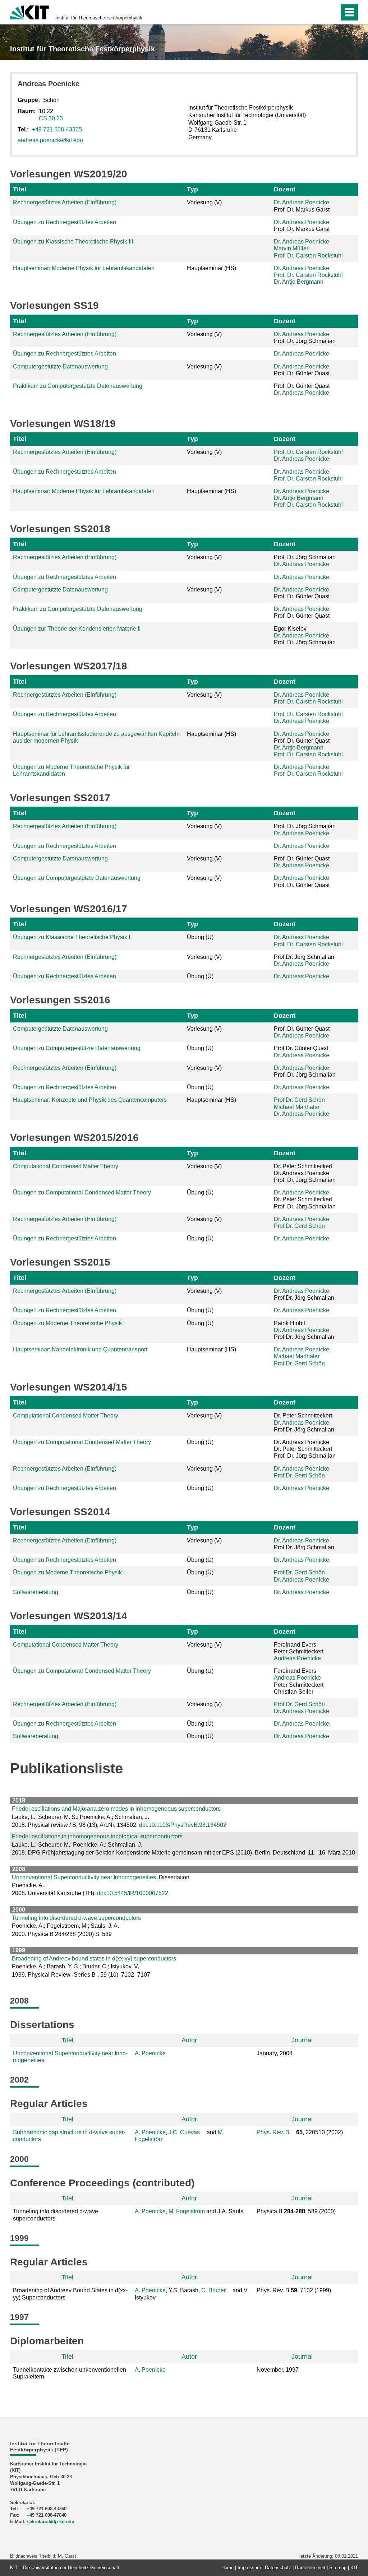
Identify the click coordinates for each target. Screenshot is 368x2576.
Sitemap (338, 2568)
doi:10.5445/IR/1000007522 (133, 1893)
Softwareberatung (36, 1592)
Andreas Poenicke (297, 1658)
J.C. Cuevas (184, 2132)
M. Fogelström (187, 2211)
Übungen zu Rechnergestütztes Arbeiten (65, 222)
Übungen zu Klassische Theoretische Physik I (72, 937)
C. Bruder (213, 2290)
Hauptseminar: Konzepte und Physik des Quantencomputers (90, 1100)
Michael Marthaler (297, 1107)
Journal (302, 2040)
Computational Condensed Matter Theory (66, 1166)
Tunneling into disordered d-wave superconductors (76, 1918)
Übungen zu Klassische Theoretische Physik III (73, 242)
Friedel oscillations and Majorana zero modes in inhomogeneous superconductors (116, 1809)
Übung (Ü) (200, 937)
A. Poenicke (150, 2053)
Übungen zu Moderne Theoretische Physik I (69, 1323)
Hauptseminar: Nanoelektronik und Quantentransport (80, 1349)
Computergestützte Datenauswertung (60, 366)
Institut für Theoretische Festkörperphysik (99, 18)
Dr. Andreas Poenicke (302, 202)
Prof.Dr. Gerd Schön (299, 1100)
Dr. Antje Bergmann (299, 282)
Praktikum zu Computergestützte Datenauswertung (78, 386)
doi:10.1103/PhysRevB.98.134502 (183, 1825)
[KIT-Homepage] (29, 12)
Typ (192, 189)
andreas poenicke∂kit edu (50, 140)
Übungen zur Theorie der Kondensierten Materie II (77, 629)
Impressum (249, 2568)
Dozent (285, 189)
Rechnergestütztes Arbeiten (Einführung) (65, 202)
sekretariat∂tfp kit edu (51, 2522)
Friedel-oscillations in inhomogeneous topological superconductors (97, 1836)
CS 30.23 (51, 118)
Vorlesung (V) (204, 202)
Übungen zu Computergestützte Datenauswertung (77, 878)
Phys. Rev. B (273, 2132)
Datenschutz (278, 2568)
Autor (189, 2040)
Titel (20, 189)
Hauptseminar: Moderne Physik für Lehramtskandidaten (84, 268)
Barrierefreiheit (310, 2568)
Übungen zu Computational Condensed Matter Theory (82, 1192)
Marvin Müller (291, 248)
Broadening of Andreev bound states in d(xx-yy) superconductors (94, 1958)
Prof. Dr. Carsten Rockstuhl (308, 256)
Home (227, 2568)
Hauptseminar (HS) (211, 268)
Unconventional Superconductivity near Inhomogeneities (84, 1877)
